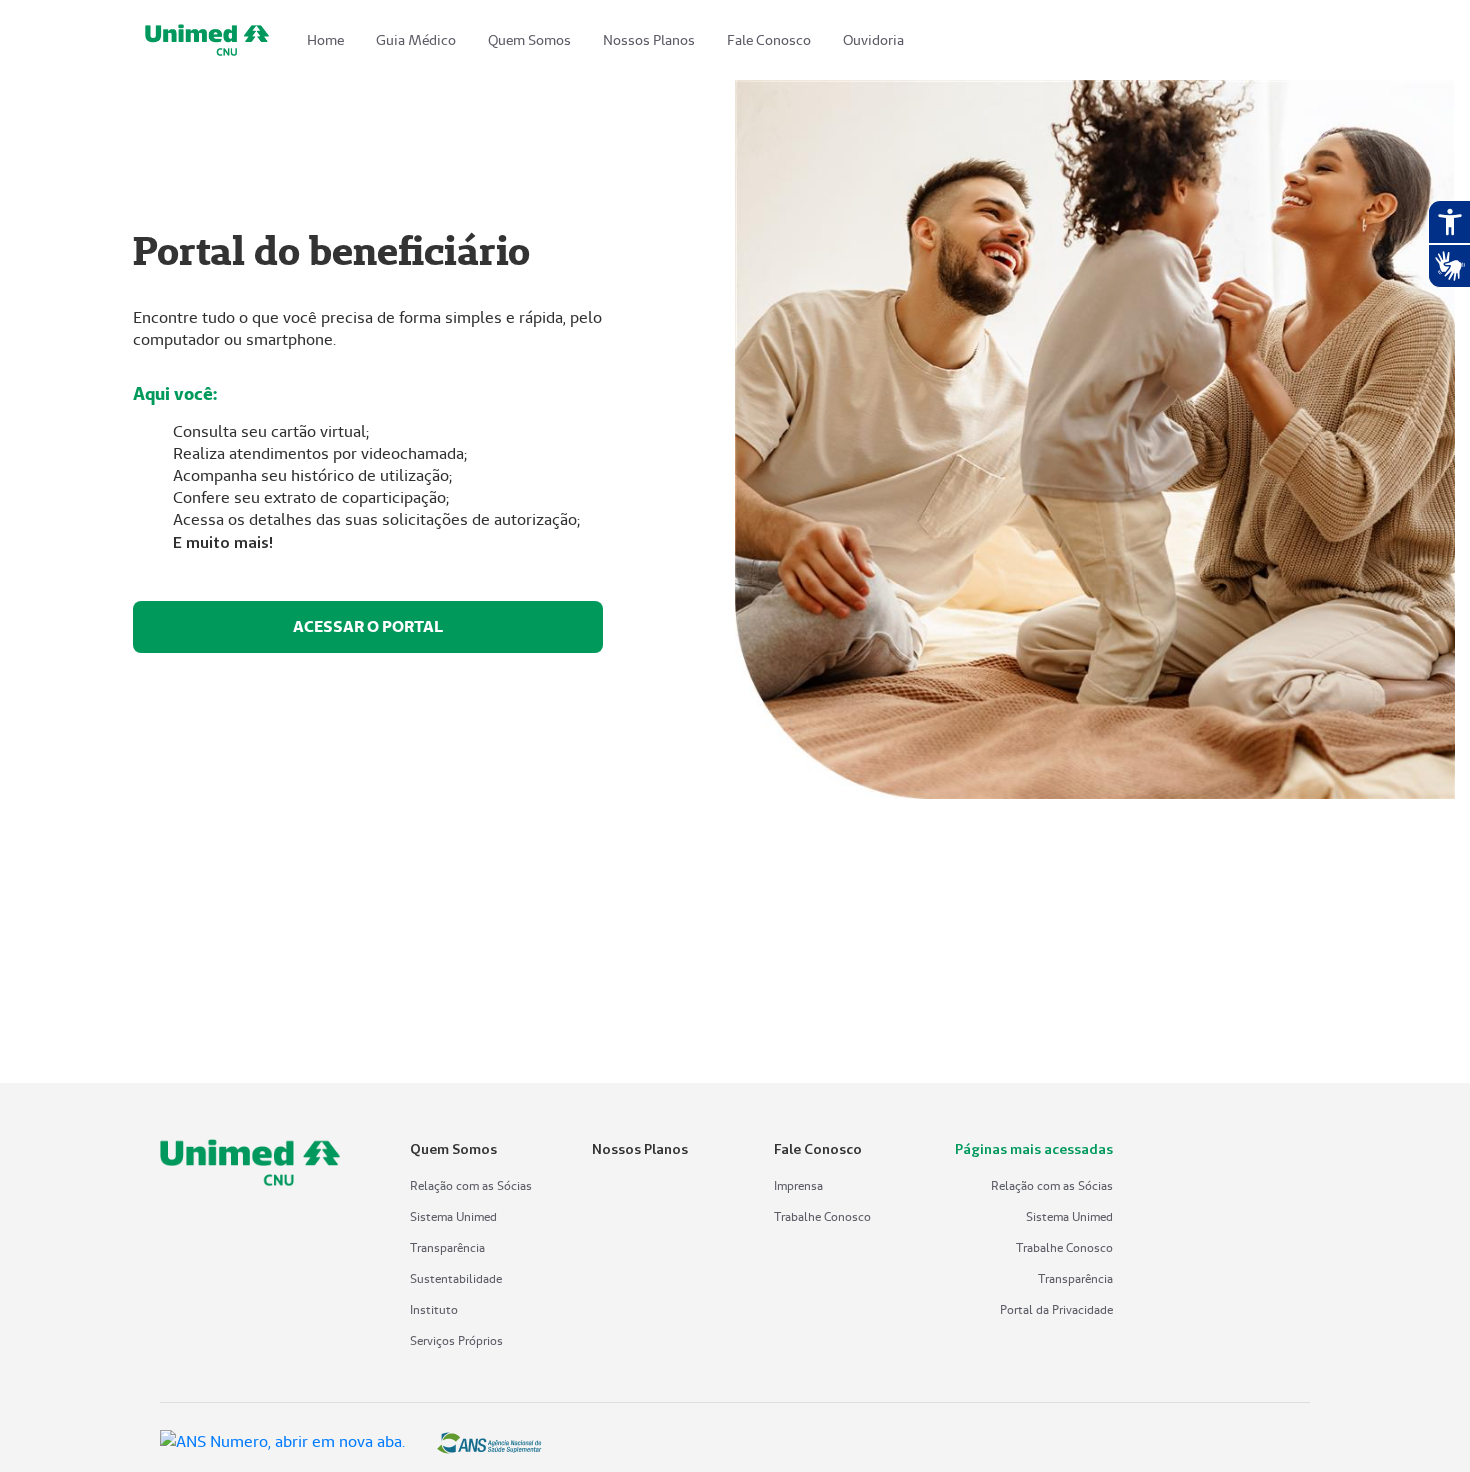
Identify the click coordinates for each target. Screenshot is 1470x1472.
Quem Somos (529, 40)
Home (325, 40)
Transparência (447, 1247)
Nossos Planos (649, 40)
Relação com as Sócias (471, 1185)
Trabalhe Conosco (822, 1216)
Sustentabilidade (456, 1278)
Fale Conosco (769, 40)
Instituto (434, 1309)
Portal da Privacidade (1056, 1309)
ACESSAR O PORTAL (368, 626)
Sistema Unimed (453, 1216)
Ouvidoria (873, 40)
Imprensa (798, 1185)
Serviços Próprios (456, 1340)
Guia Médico (416, 40)
